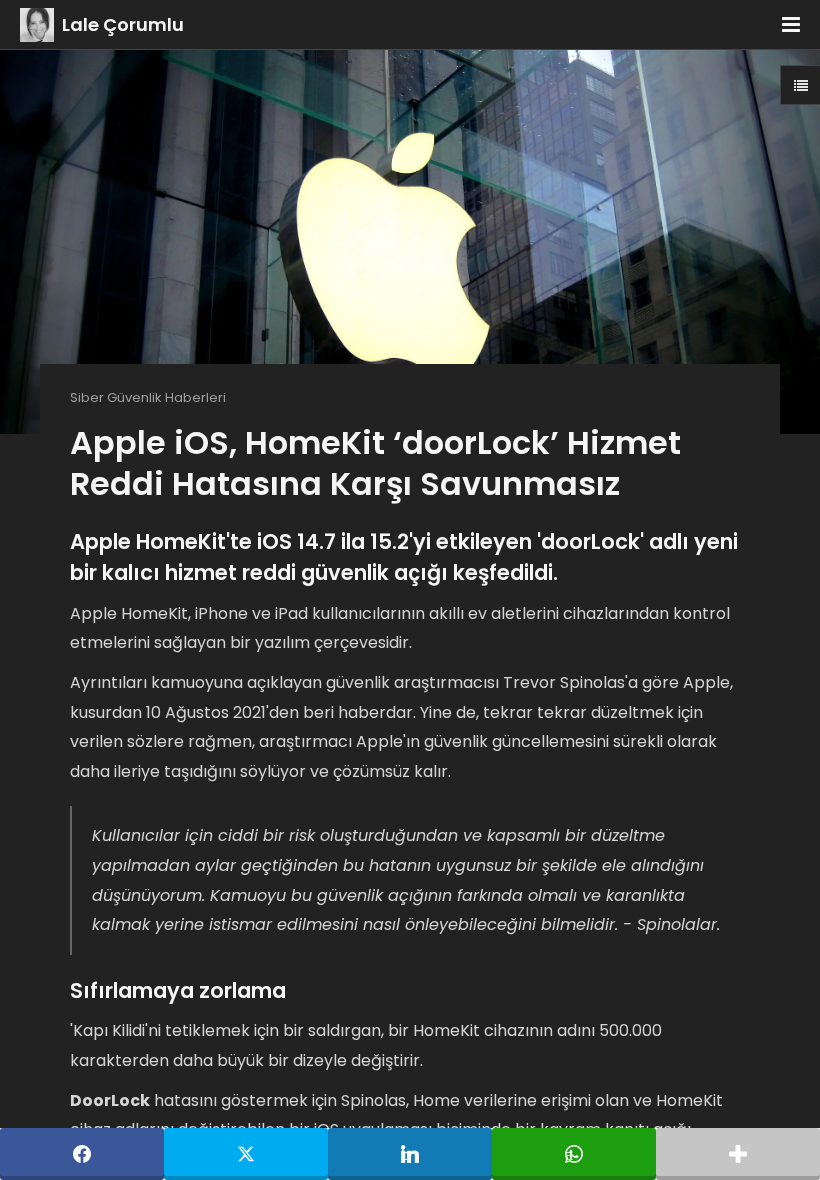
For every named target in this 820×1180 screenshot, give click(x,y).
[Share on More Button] (738, 1154)
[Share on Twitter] (246, 1154)
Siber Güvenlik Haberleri (148, 397)
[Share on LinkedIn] (410, 1154)
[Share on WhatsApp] (574, 1154)
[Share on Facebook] (82, 1154)
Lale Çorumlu (123, 24)
